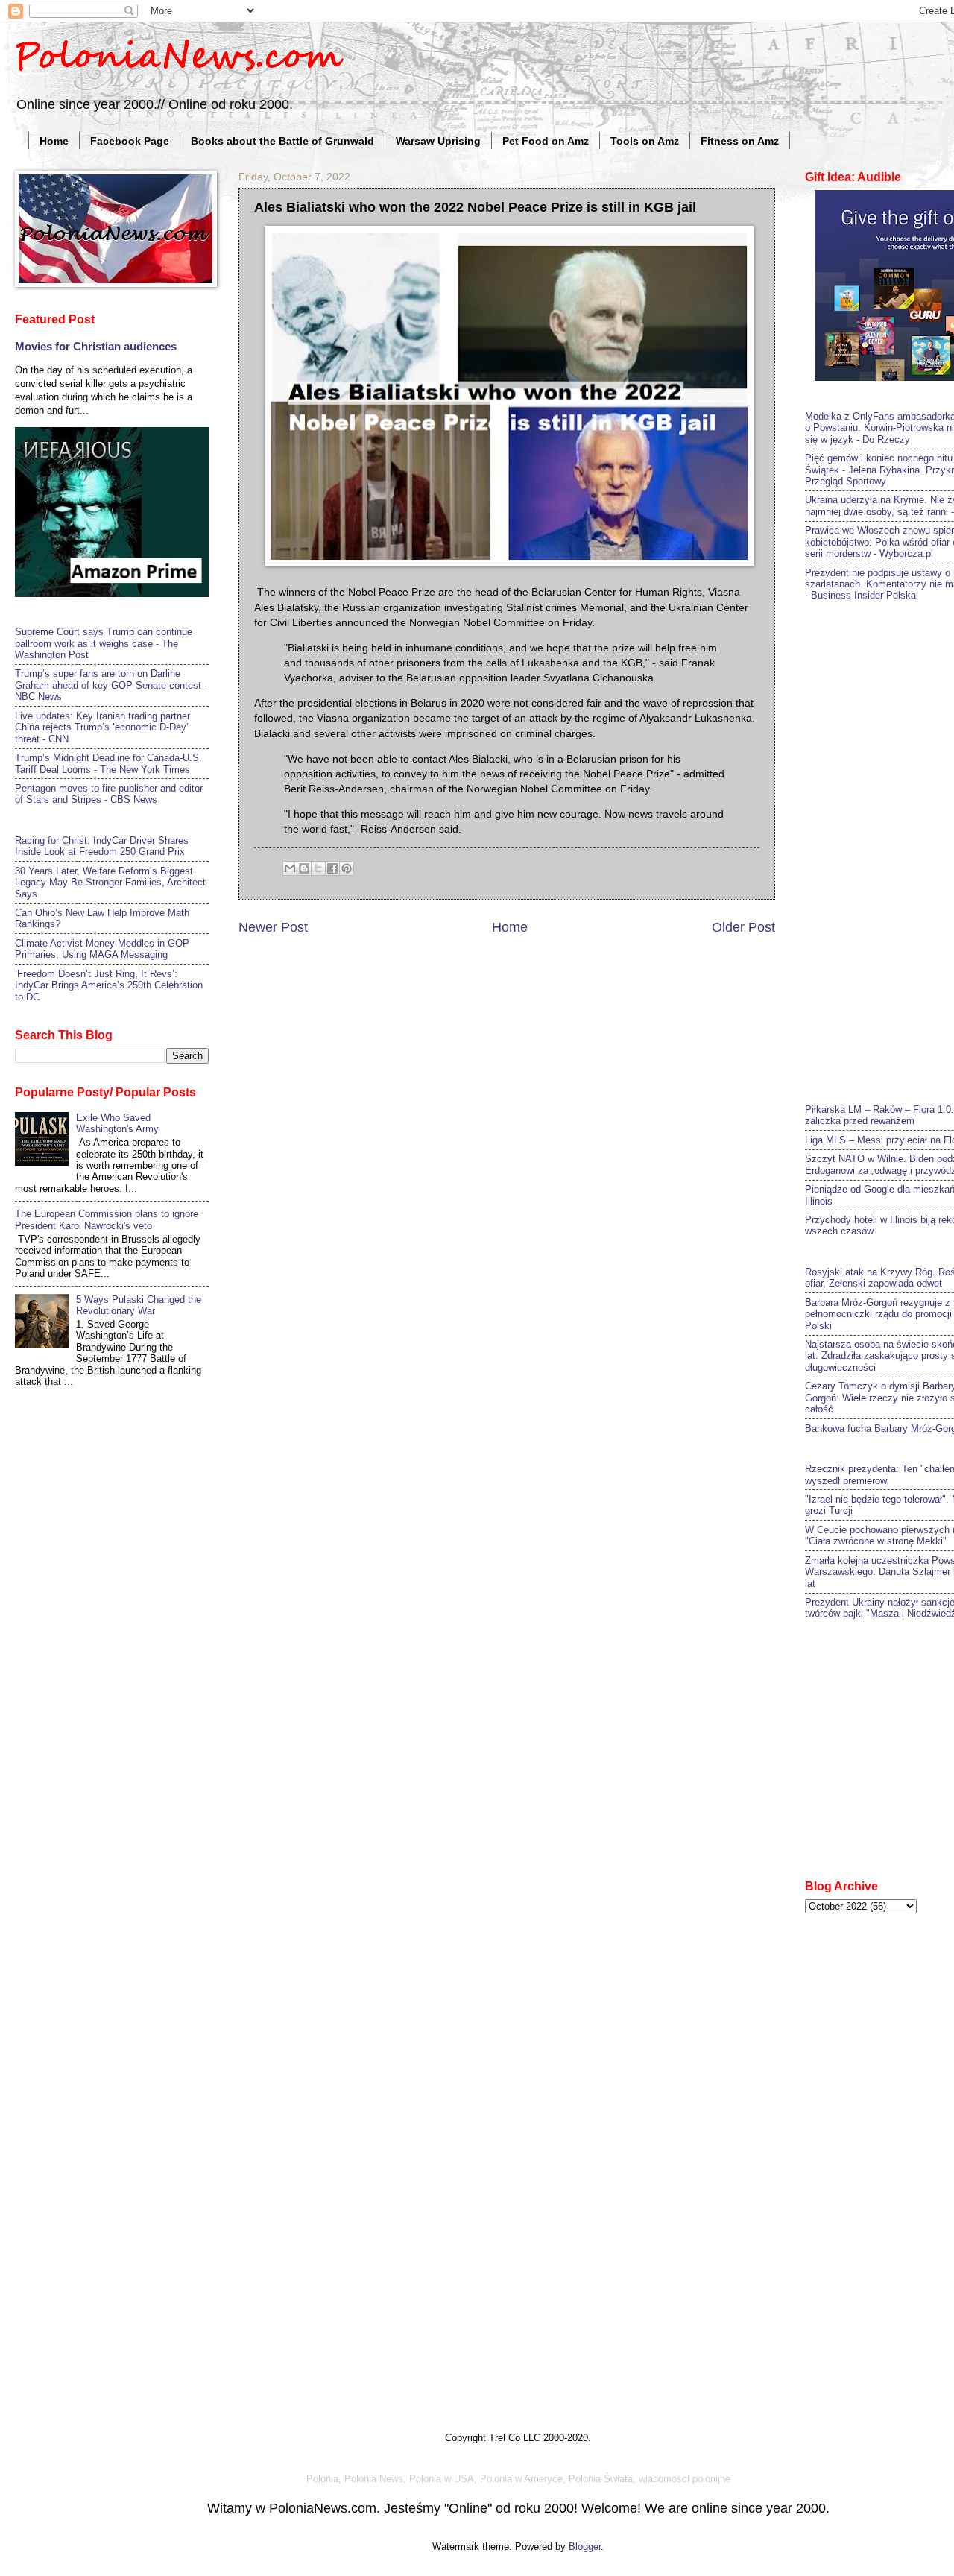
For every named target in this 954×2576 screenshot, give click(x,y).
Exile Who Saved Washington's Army (117, 1123)
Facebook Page (130, 141)
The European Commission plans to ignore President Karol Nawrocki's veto (107, 1219)
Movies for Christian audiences (96, 346)
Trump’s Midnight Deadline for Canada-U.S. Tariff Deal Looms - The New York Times (108, 763)
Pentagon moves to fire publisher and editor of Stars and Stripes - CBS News (109, 794)
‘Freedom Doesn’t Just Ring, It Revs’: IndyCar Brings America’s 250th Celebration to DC (109, 985)
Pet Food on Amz (546, 141)
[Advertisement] (879, 850)
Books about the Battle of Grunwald (282, 141)
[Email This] (290, 868)
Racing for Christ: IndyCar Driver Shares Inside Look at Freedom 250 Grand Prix (102, 846)
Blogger (585, 2547)
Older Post (743, 927)
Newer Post (273, 927)
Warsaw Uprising (438, 141)
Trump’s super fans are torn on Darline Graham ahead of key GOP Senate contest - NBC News (111, 685)
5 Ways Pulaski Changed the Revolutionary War (139, 1305)
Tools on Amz (645, 141)
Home (54, 141)
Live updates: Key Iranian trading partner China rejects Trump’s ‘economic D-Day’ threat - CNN (102, 727)
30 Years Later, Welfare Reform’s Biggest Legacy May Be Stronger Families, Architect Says (110, 883)
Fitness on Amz (740, 141)
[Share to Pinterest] (347, 868)
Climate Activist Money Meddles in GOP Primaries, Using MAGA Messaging (102, 949)
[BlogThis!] (304, 868)
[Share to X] (318, 868)
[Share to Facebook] (332, 868)
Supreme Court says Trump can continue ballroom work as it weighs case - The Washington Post (104, 643)
